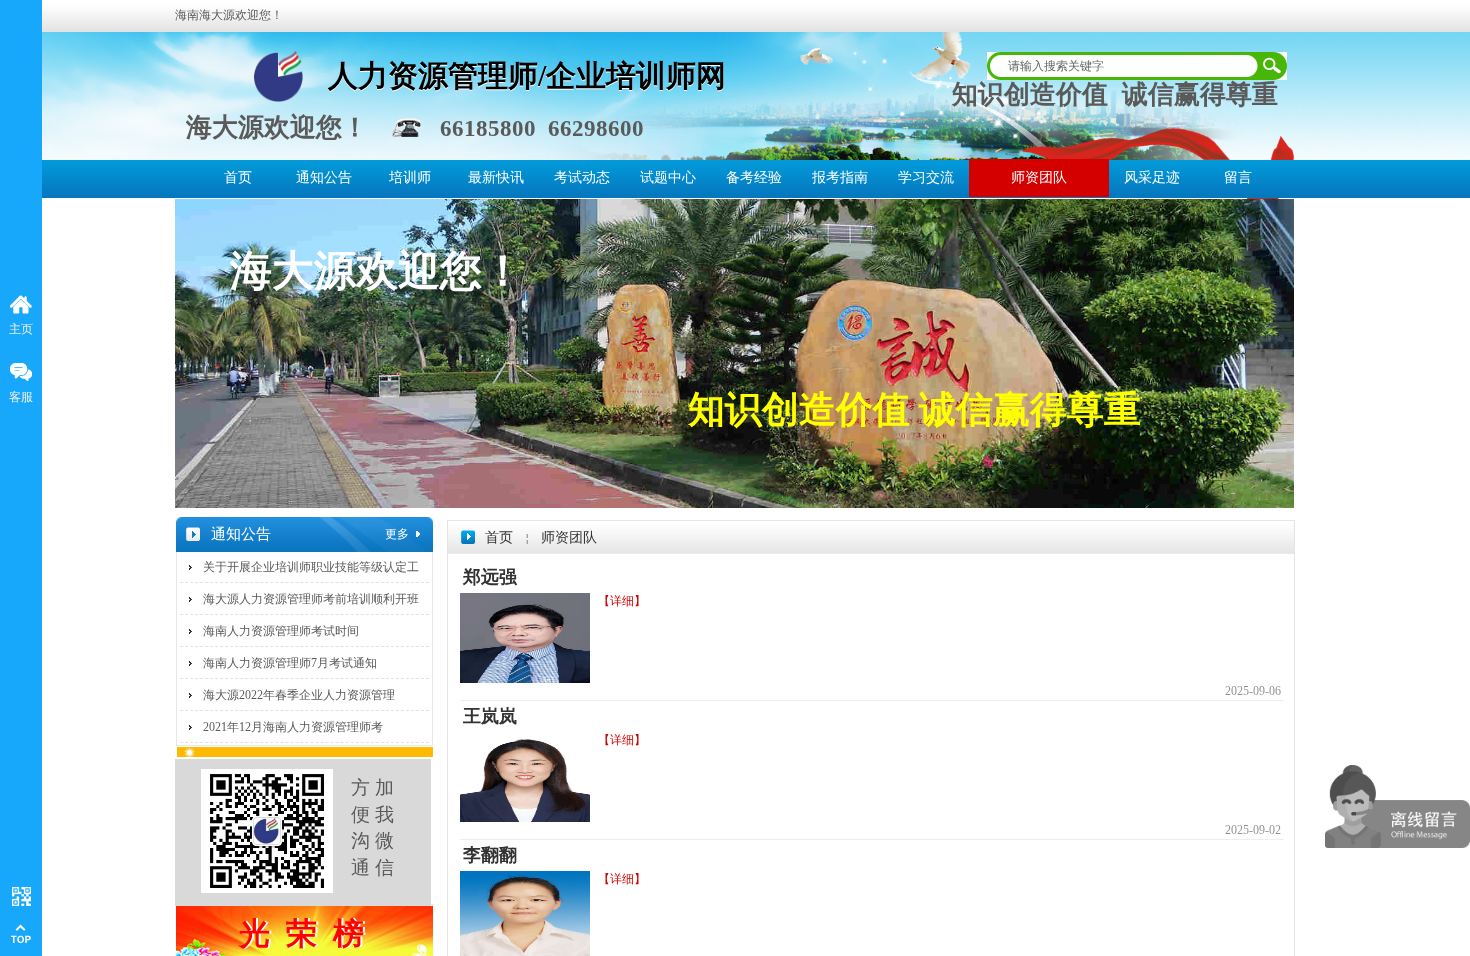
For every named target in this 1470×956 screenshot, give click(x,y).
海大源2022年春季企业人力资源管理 (299, 695)
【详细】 (622, 601)
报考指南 (840, 177)
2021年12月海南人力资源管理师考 (293, 727)
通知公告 (324, 177)
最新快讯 (496, 177)
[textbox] (1121, 66)
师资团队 (1039, 177)
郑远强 (490, 577)
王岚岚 (490, 716)
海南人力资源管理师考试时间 (281, 631)
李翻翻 (490, 855)
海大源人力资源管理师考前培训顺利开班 (311, 599)
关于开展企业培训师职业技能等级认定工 (311, 567)
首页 (238, 177)
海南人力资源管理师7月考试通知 (290, 663)
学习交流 (926, 177)
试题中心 (668, 177)
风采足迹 (1152, 177)
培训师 (410, 177)
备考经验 (754, 177)
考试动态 (582, 177)
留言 (1238, 177)
